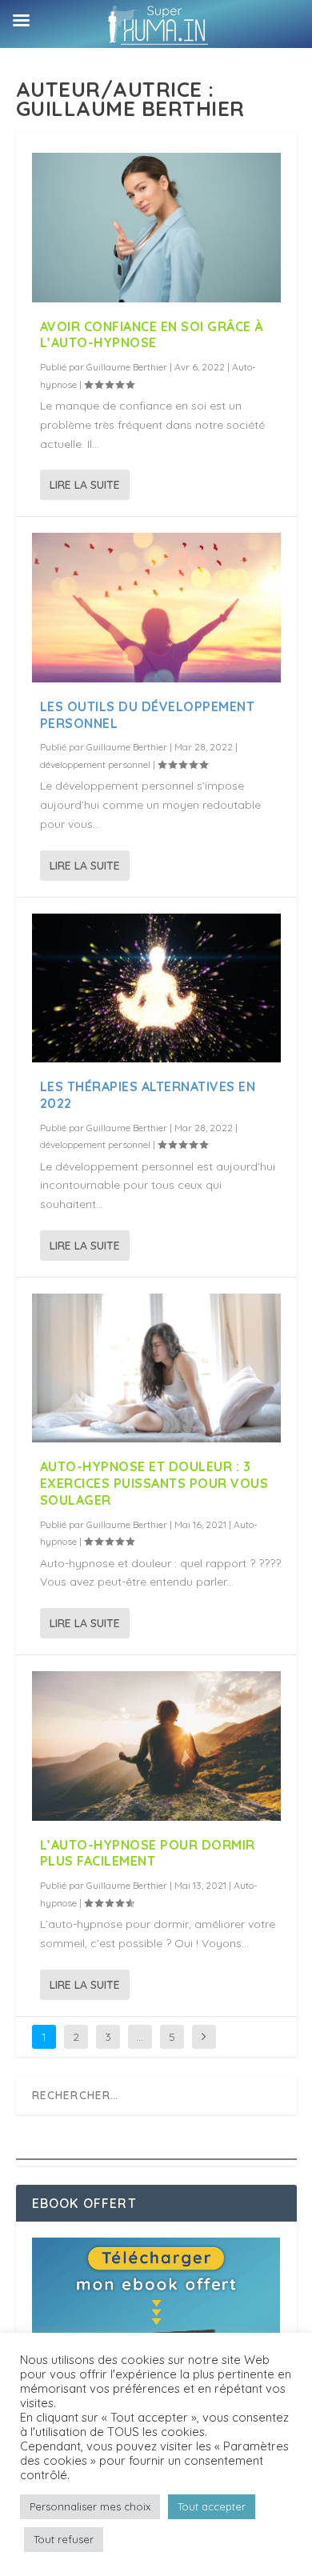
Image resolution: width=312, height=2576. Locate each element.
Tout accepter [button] (212, 2506)
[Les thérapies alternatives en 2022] (156, 988)
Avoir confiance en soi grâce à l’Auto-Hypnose (152, 335)
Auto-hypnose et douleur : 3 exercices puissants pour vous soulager (154, 1483)
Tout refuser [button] (64, 2539)
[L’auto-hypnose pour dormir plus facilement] (156, 1746)
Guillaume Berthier (127, 367)
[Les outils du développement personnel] (156, 608)
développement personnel (95, 764)
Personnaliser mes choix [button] (90, 2506)
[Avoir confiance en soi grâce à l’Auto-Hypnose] (156, 228)
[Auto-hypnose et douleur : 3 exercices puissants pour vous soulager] (156, 1368)
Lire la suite (85, 485)
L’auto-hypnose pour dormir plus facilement (148, 1853)
